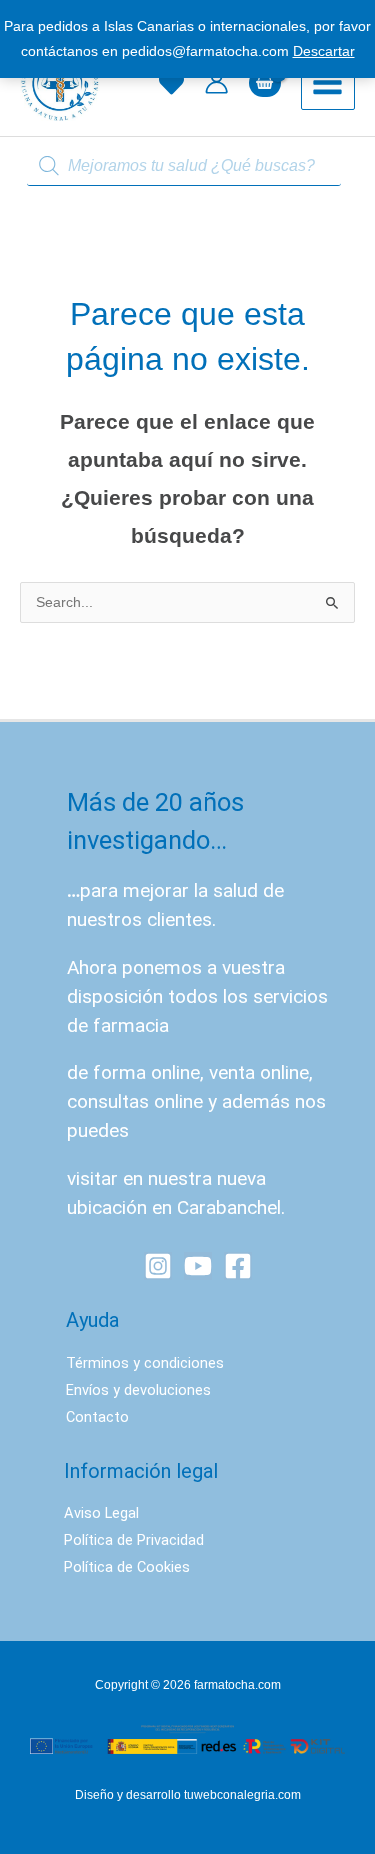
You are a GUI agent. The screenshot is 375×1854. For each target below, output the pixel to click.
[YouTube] (198, 1266)
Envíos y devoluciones (138, 1390)
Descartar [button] (324, 51)
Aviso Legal (101, 1513)
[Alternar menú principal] (328, 83)
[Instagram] (158, 1266)
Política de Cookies (127, 1567)
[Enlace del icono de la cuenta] (216, 82)
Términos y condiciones (145, 1363)
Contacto (97, 1417)
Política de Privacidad (134, 1540)
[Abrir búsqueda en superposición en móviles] (188, 166)
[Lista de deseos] (171, 83)
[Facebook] (238, 1266)
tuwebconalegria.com (242, 1795)
